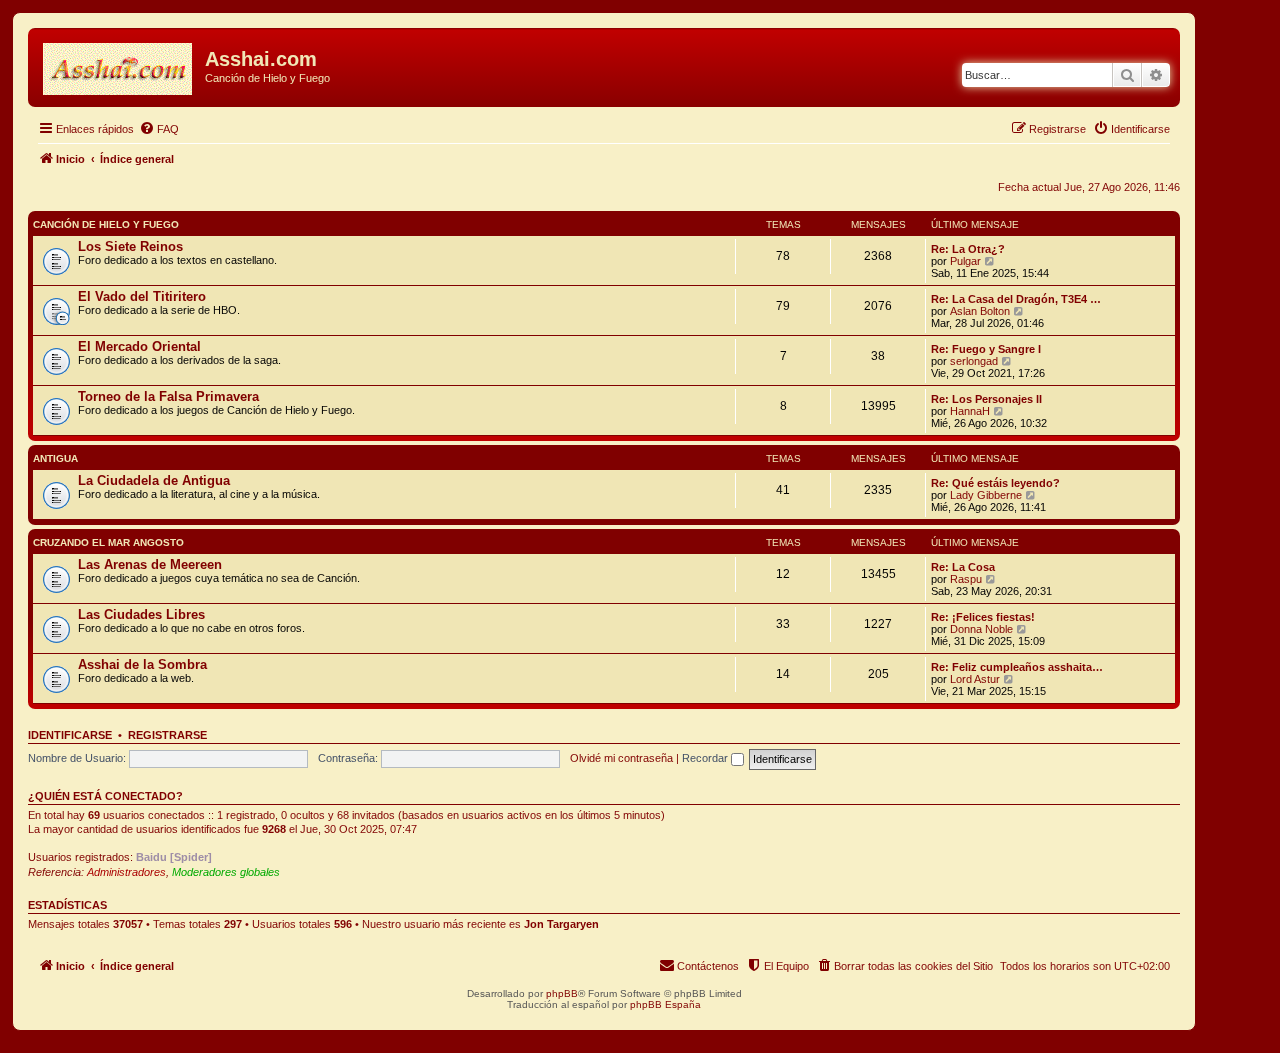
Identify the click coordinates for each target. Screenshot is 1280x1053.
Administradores (126, 872)
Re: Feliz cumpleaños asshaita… (1017, 667)
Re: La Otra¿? (968, 249)
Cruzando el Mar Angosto (108, 542)
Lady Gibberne (986, 495)
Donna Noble (981, 629)
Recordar (706, 758)
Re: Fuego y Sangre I (986, 349)
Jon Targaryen (561, 924)
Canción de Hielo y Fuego (106, 224)
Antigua (55, 458)
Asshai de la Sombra (142, 664)
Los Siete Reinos (130, 246)
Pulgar (965, 261)
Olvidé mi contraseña (621, 758)
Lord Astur (975, 679)
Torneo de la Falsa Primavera (168, 396)
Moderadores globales (226, 872)
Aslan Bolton (980, 311)
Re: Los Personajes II (986, 399)
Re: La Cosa (963, 567)
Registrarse (167, 735)
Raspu (966, 579)
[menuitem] (159, 129)
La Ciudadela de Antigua (154, 480)
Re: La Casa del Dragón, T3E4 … (1016, 299)
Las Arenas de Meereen (150, 564)
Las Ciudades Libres (141, 614)
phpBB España (665, 1004)
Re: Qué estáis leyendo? (995, 483)
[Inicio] (119, 65)
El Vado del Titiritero (142, 296)
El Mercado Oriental (139, 346)
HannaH (970, 411)
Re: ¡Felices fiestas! (983, 617)
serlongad (974, 361)
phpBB (562, 993)
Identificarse (70, 735)
